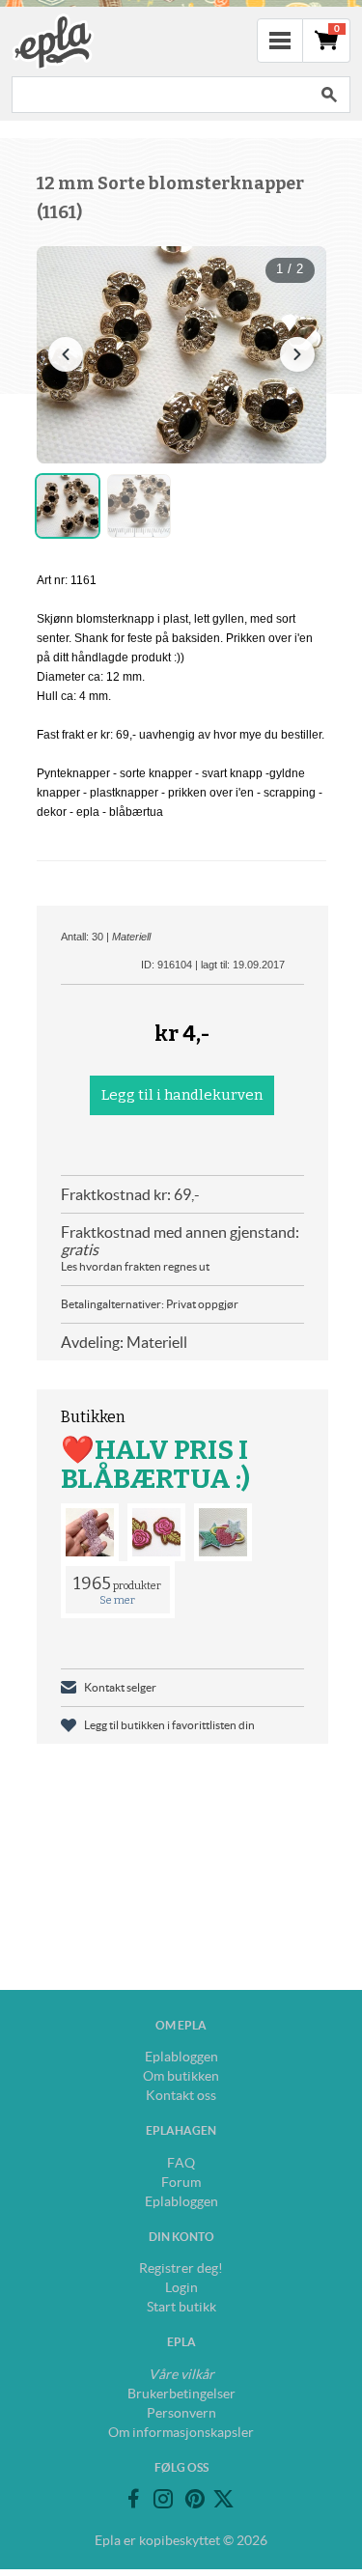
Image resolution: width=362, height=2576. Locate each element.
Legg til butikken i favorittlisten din (169, 1725)
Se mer (117, 1600)
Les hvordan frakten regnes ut (135, 1266)
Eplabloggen (181, 2057)
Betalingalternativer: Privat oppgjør (150, 1304)
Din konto (181, 2237)
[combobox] (160, 95)
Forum (181, 2182)
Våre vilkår (181, 2374)
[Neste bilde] (297, 354)
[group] (181, 355)
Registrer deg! (181, 2268)
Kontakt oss (181, 2095)
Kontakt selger (120, 1687)
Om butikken (181, 2076)
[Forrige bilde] (66, 354)
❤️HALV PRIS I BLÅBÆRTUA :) (155, 1464)
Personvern (181, 2413)
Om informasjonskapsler (181, 2432)
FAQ (181, 2163)
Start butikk (181, 2307)
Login (181, 2287)
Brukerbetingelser (181, 2394)
